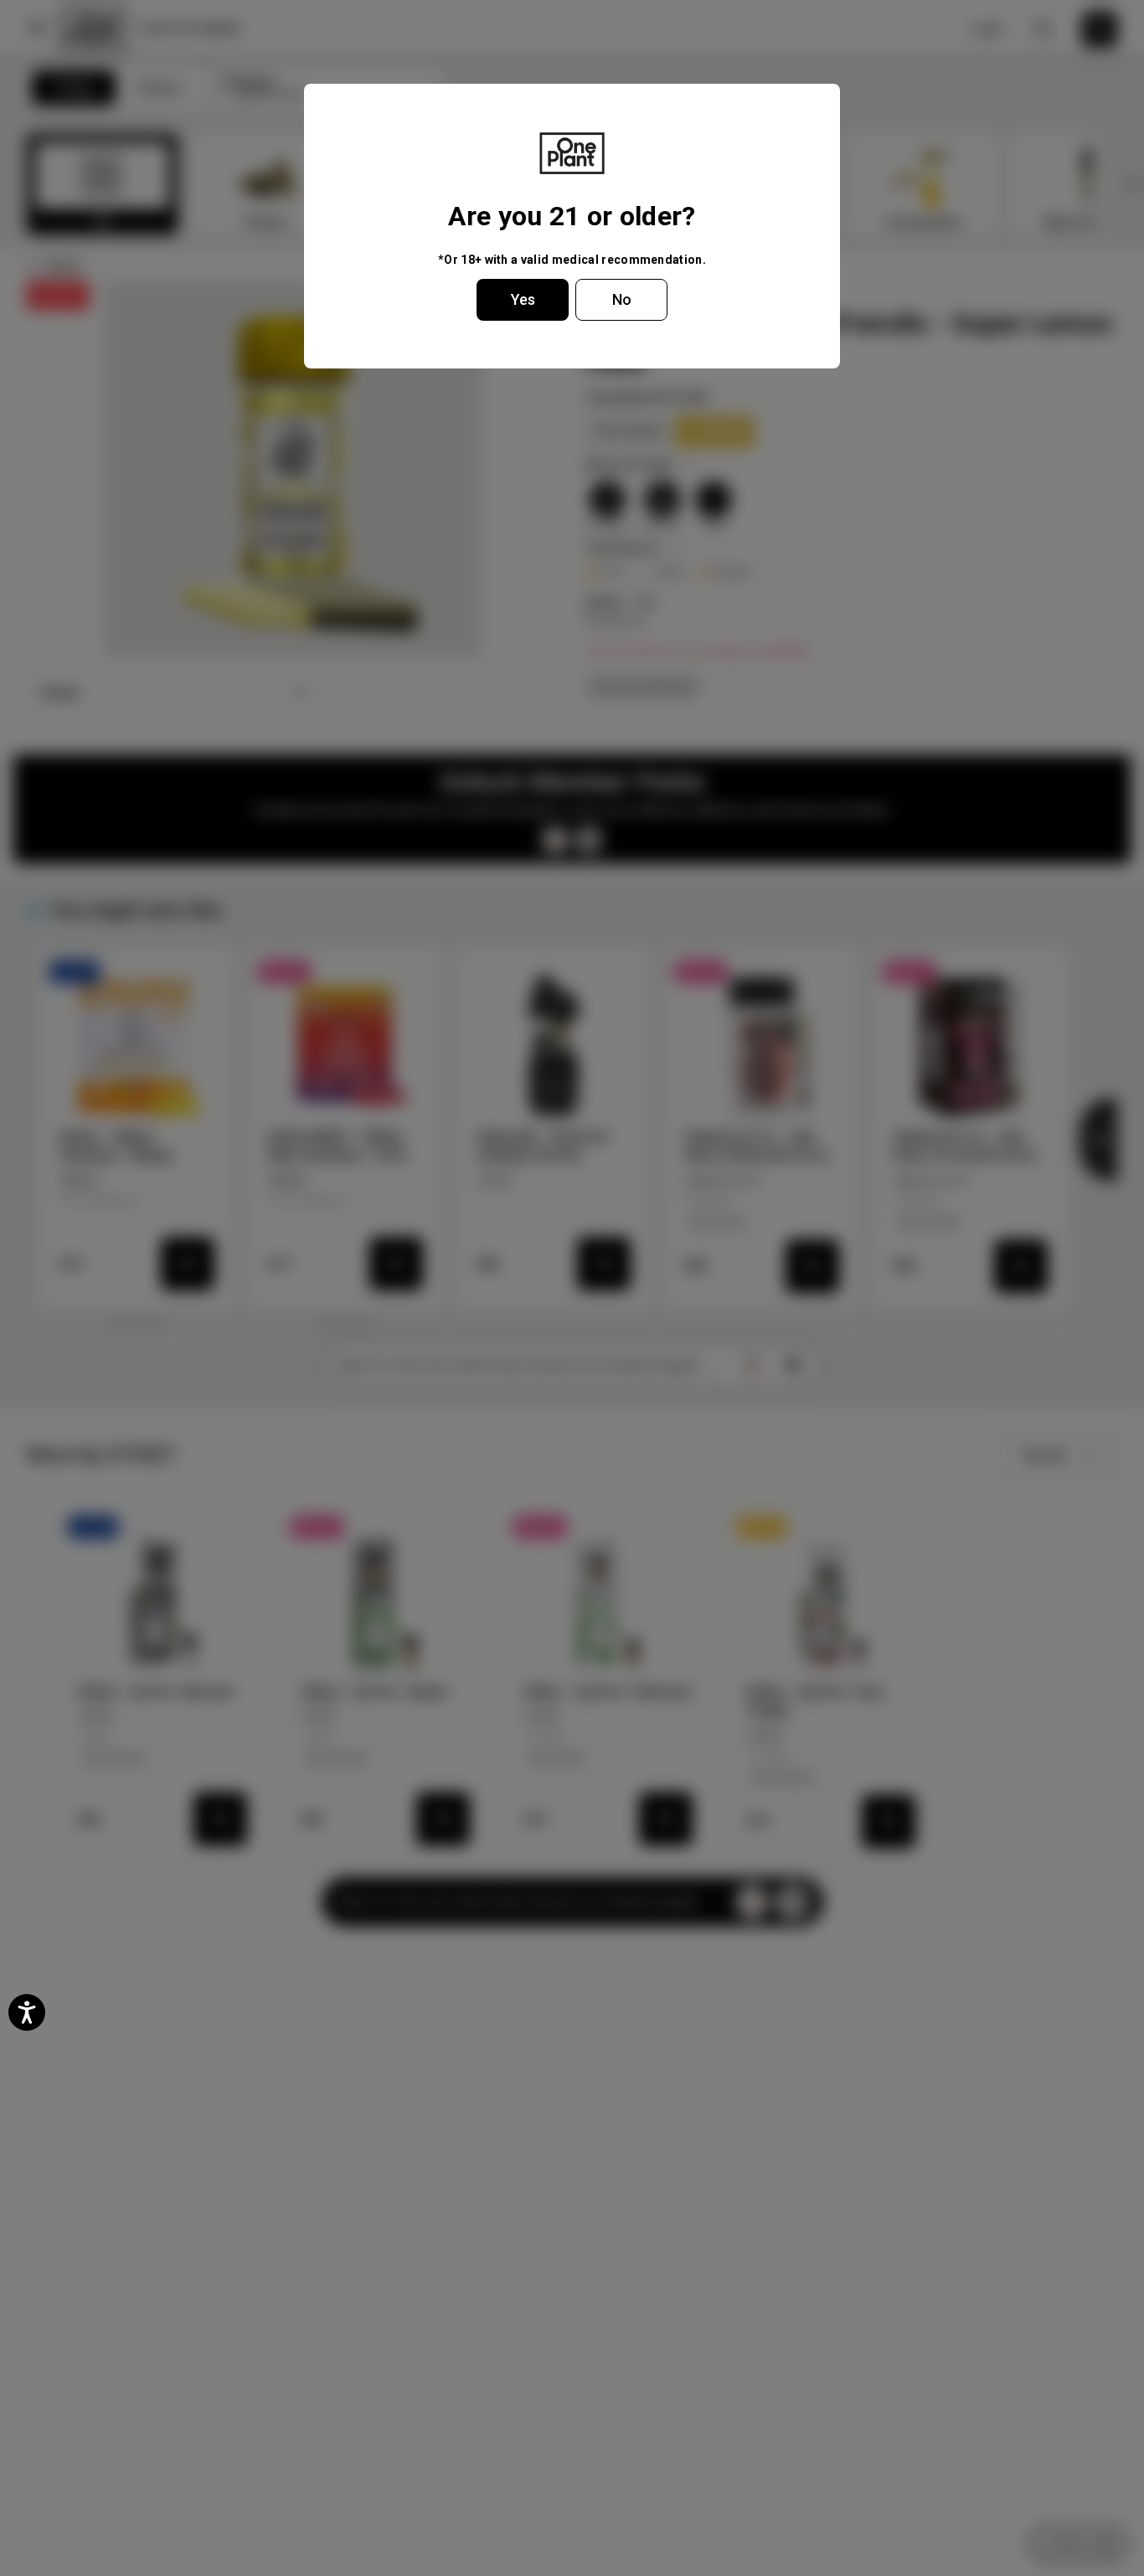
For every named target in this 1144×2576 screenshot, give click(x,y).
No (622, 299)
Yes (523, 299)
